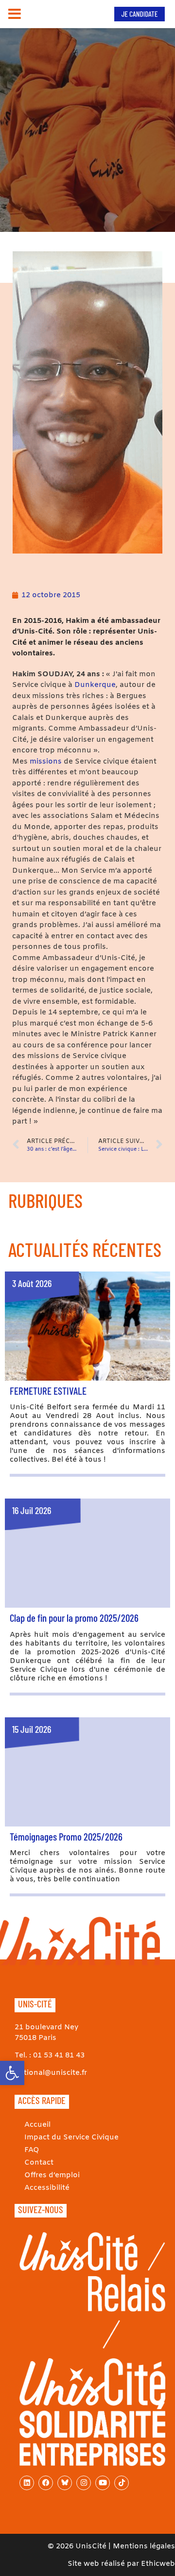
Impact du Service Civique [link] (71, 2137)
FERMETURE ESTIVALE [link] (48, 1391)
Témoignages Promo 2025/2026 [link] (66, 1836)
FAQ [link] (32, 2150)
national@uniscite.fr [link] (51, 2073)
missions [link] (46, 762)
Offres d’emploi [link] (52, 2175)
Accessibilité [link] (47, 2188)
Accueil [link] (37, 2125)
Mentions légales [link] (144, 2546)
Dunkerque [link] (95, 685)
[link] (12, 2073)
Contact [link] (39, 2163)
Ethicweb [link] (158, 2564)
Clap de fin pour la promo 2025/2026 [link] (74, 1618)
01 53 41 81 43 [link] (59, 2055)
